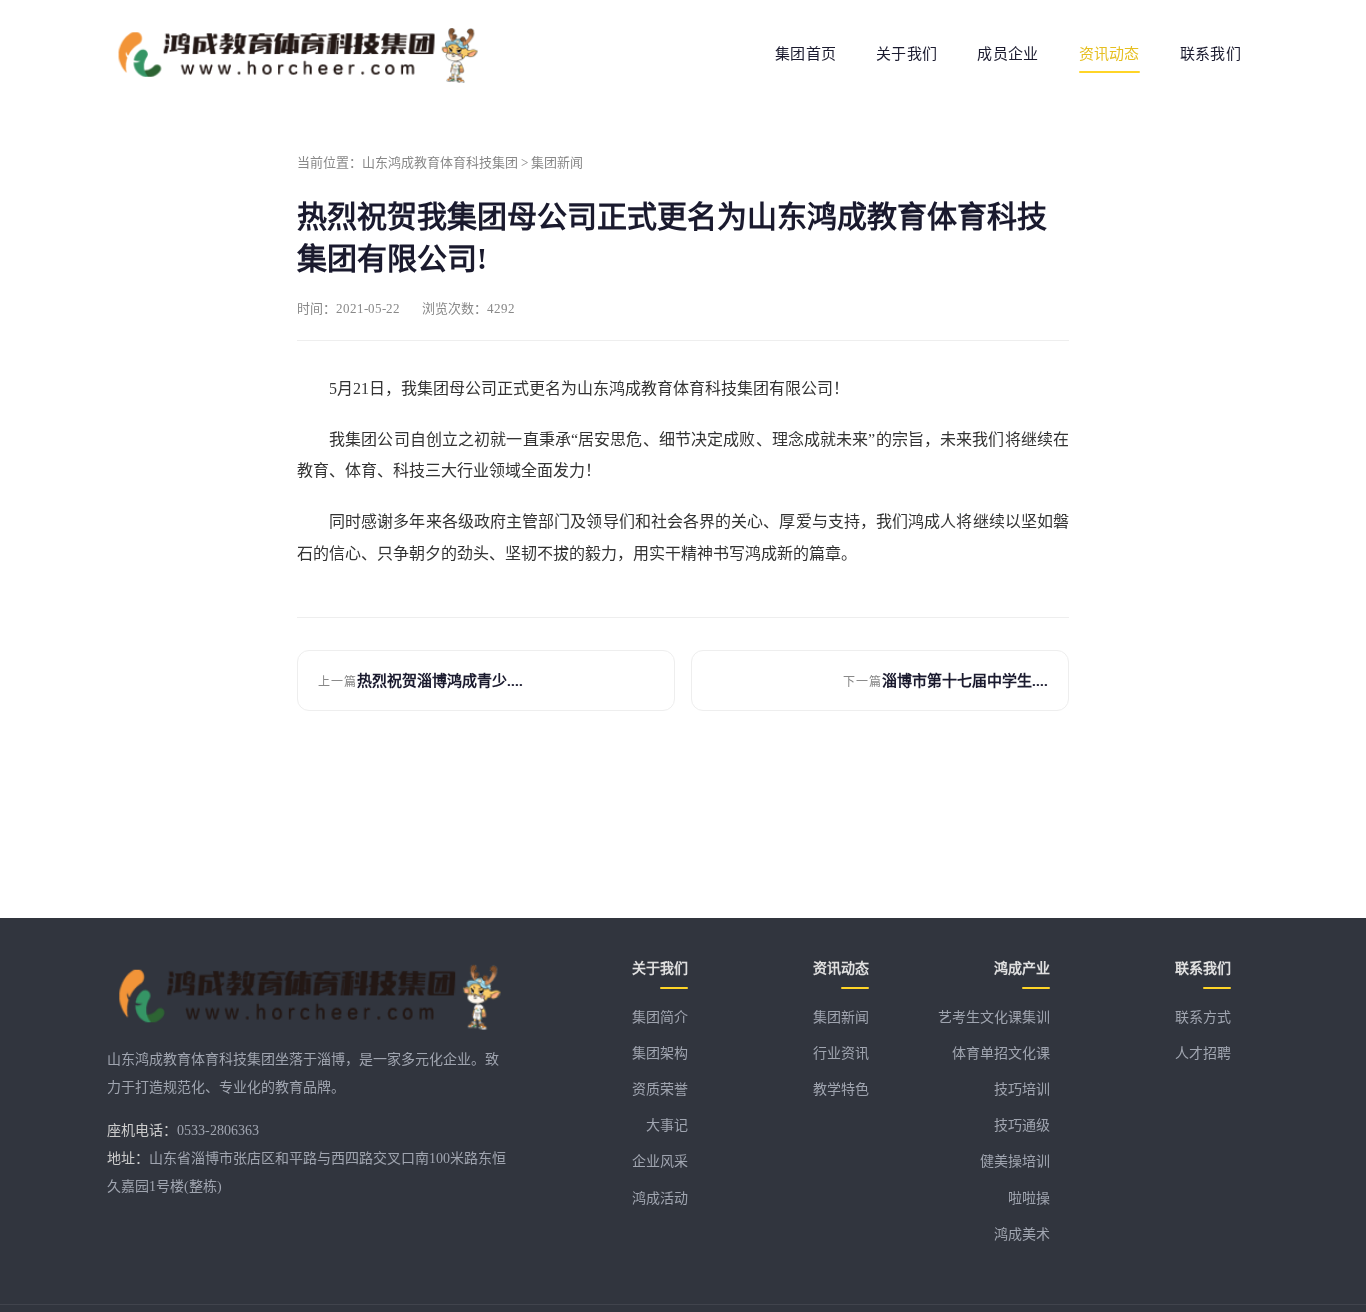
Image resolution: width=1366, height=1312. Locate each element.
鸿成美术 (1022, 1234)
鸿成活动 (660, 1198)
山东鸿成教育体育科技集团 (440, 162)
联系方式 (1203, 1017)
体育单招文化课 (1001, 1053)
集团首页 (805, 54)
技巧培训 (1022, 1089)
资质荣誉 (660, 1089)
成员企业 (1007, 54)
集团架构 (660, 1053)
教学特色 (841, 1089)
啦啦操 (1029, 1198)
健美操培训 (1015, 1161)
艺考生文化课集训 (994, 1017)
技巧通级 (1022, 1125)
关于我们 (906, 54)
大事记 (667, 1125)
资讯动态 (1109, 54)
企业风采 (660, 1161)
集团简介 (660, 1017)
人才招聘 (1203, 1053)
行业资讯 (841, 1053)
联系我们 (1210, 54)
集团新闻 (557, 162)
